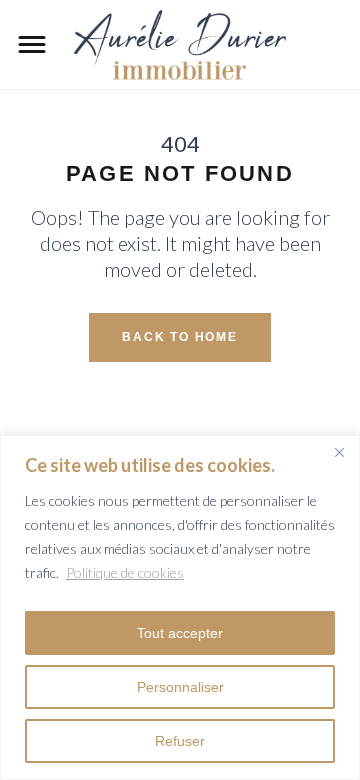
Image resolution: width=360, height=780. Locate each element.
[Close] (339, 452)
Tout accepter (180, 633)
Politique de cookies (125, 572)
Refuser (180, 741)
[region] (180, 607)
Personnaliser (180, 687)
